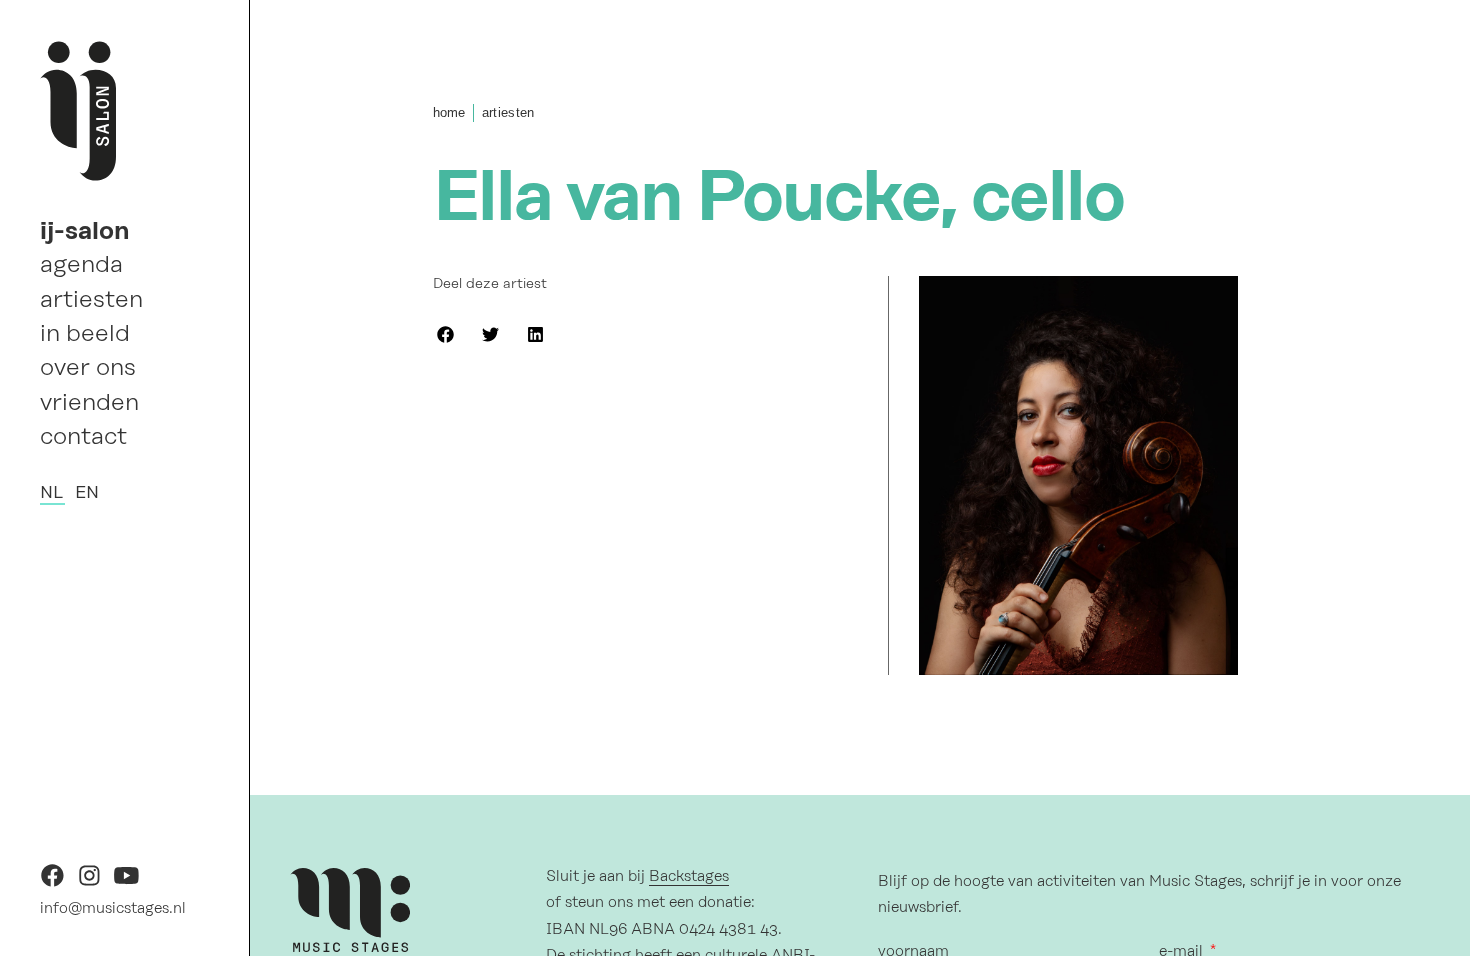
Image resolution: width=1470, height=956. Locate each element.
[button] (445, 334)
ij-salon (85, 230)
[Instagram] (89, 882)
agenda (81, 264)
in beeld (85, 333)
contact (83, 436)
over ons (88, 367)
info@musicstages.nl (113, 908)
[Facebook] (52, 882)
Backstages (689, 876)
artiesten (91, 299)
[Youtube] (126, 882)
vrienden (89, 402)
